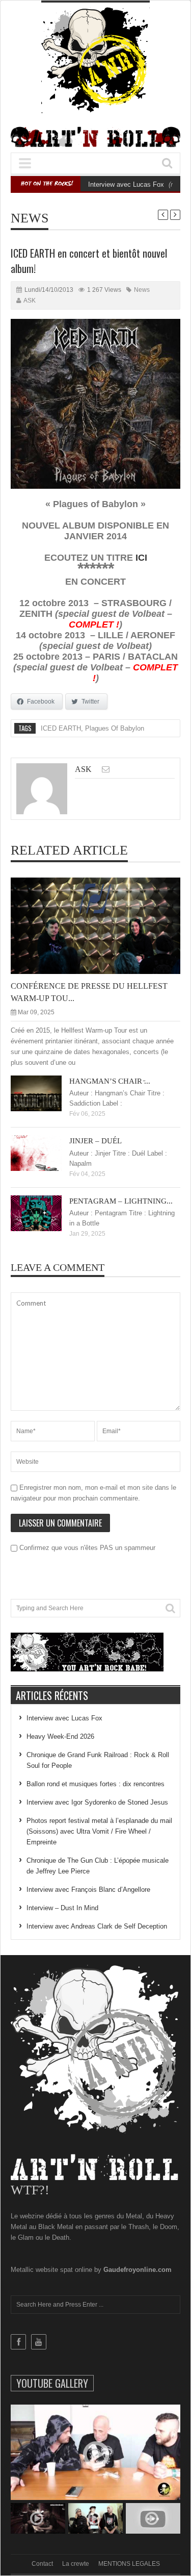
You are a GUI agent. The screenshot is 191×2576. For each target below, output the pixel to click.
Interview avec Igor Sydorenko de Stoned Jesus (97, 1802)
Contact (42, 2564)
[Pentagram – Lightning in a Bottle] (44, 1213)
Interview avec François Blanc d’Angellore (88, 1890)
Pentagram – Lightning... (121, 1201)
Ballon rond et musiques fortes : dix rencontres (95, 1784)
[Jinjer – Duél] (44, 1153)
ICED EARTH (61, 728)
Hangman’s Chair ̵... (110, 1081)
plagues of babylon (115, 728)
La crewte (76, 2564)
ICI (141, 558)
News (30, 218)
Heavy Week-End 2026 (60, 1736)
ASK (30, 301)
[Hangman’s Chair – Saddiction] (44, 1093)
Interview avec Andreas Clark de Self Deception (97, 1926)
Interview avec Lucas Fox (126, 184)
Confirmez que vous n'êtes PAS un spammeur (86, 1548)
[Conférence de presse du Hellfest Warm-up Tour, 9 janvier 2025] (104, 925)
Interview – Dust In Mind (62, 1908)
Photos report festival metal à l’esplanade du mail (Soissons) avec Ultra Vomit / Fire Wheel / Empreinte (99, 1831)
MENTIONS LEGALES (129, 2564)
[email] (106, 769)
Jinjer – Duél (95, 1141)
